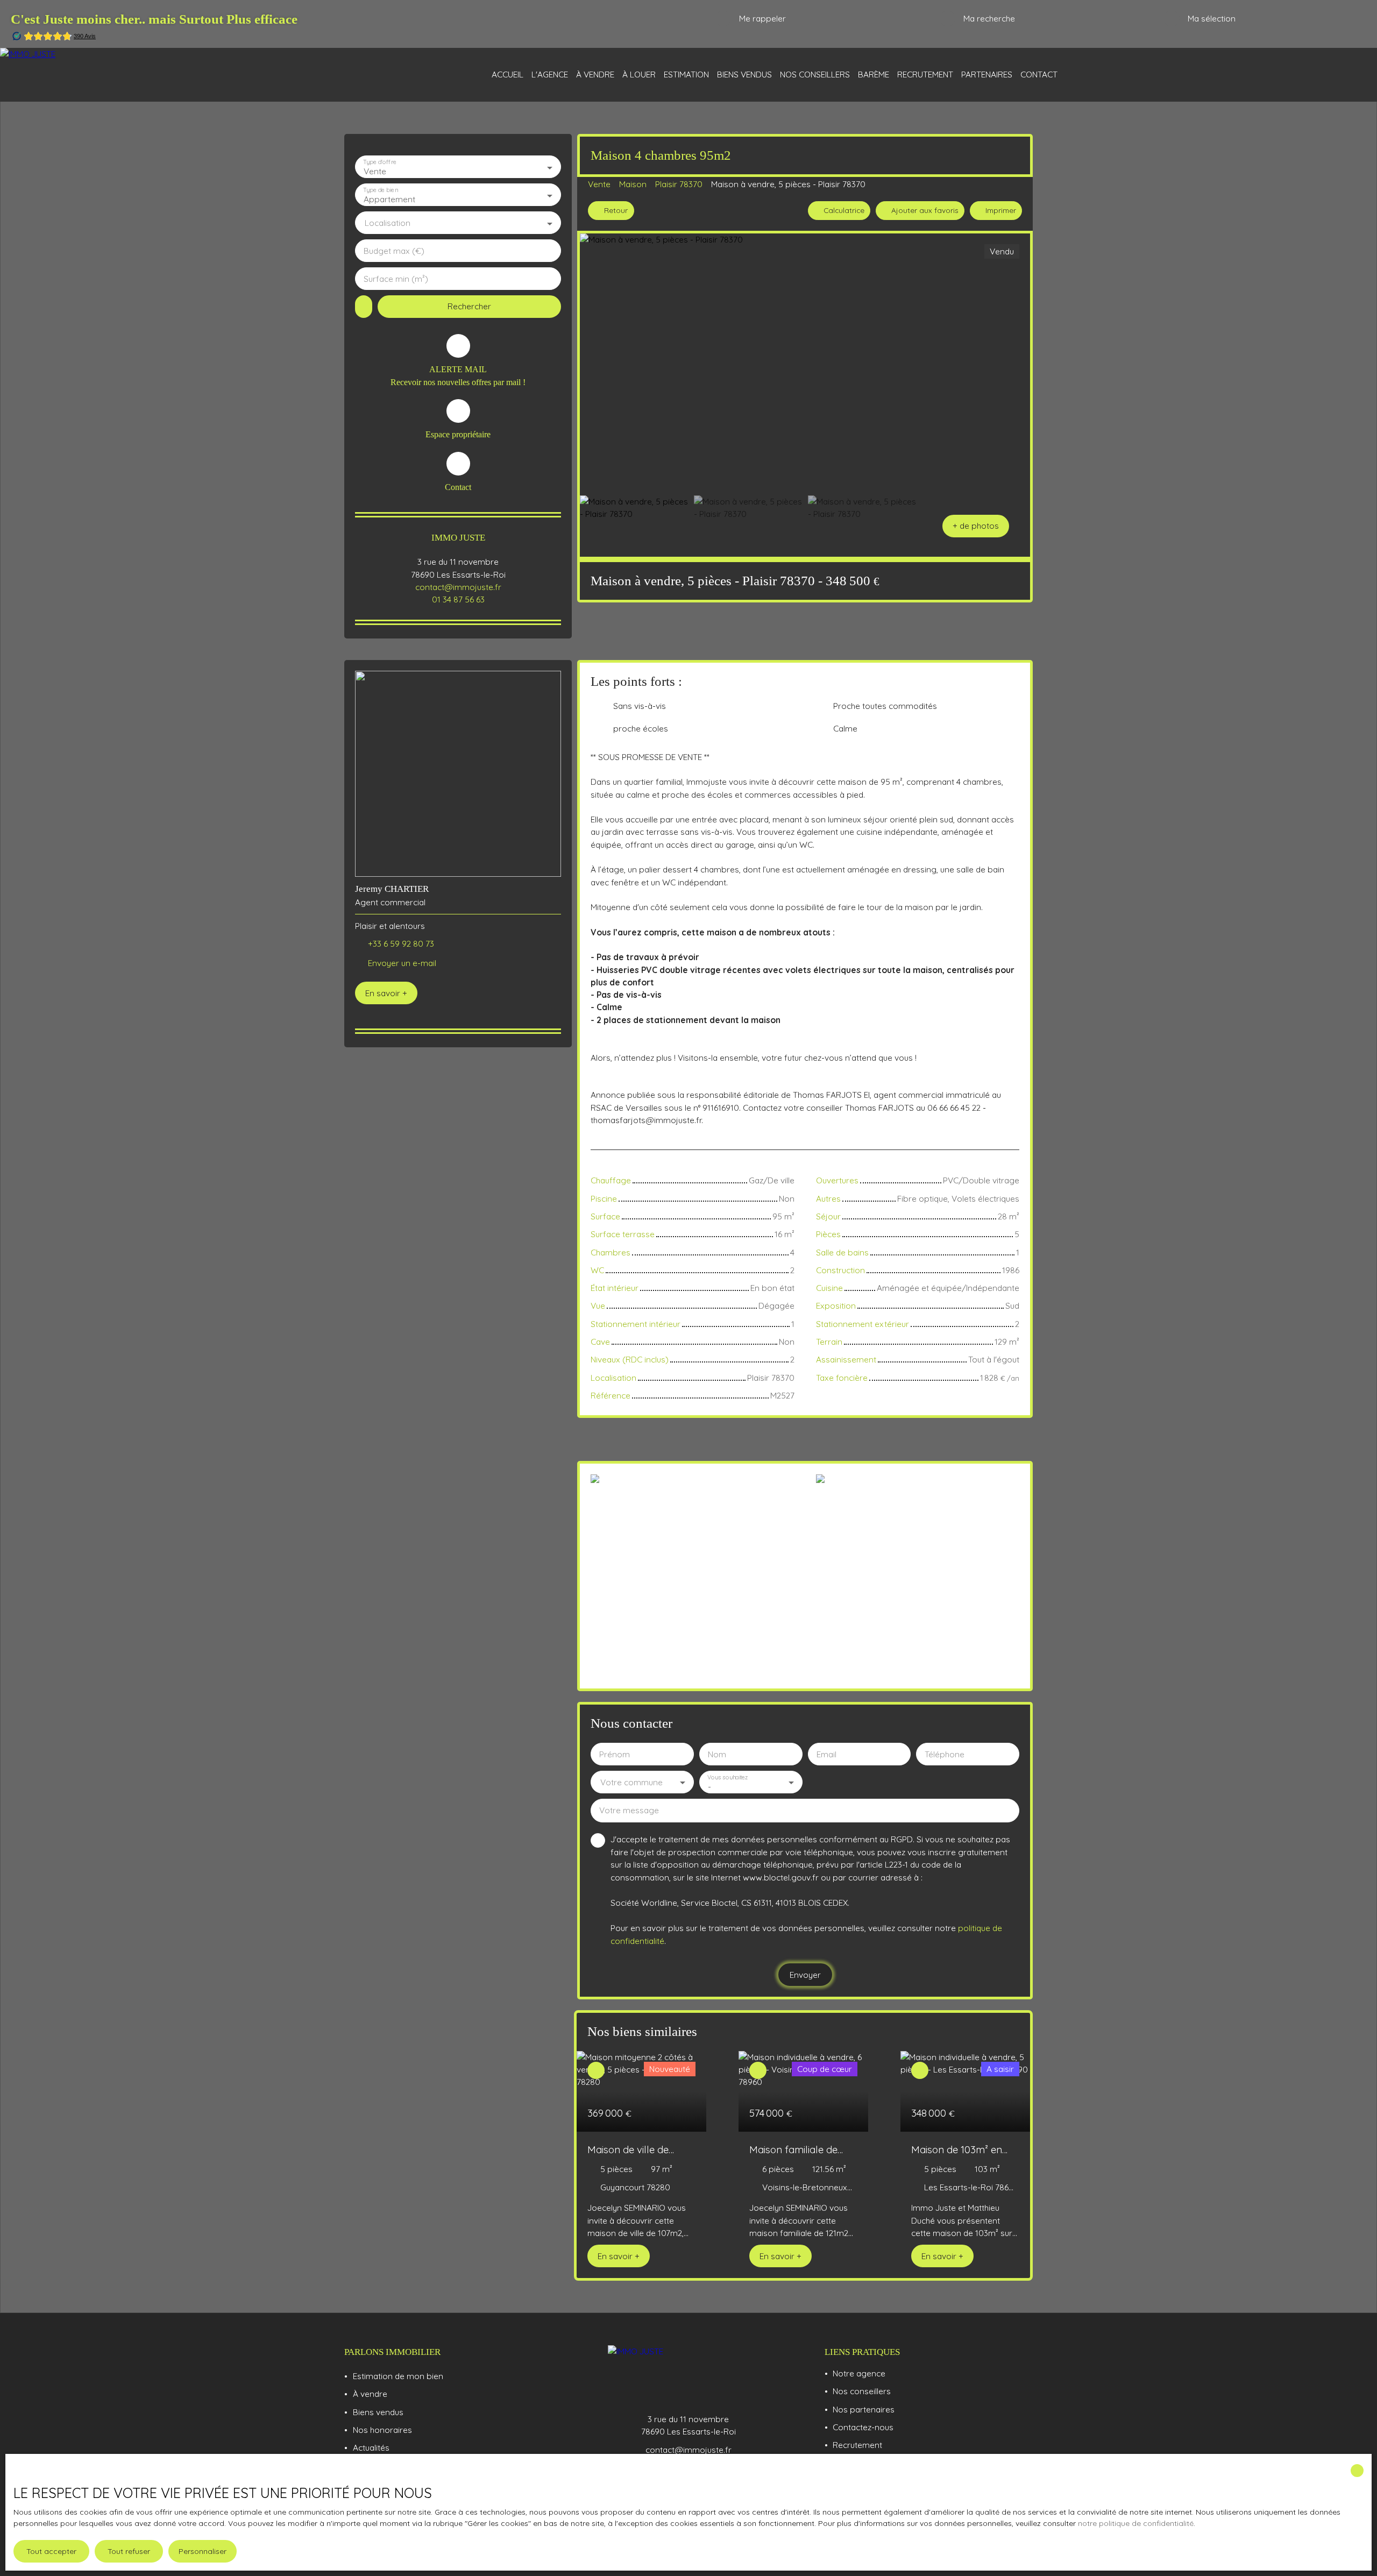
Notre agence (859, 2373)
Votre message (629, 1810)
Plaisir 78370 (679, 184)
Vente (599, 184)
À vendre (595, 74)
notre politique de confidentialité (1136, 2523)
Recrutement (925, 74)
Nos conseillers (815, 74)
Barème (874, 74)
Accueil (507, 74)
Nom (717, 1754)
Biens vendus (744, 74)
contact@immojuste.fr (458, 587)
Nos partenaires (864, 2409)
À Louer (639, 74)
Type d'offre (380, 162)
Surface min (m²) (396, 279)
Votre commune (631, 1782)
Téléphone (945, 1754)
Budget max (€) (394, 251)
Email (826, 1754)
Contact (1039, 74)
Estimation (686, 74)
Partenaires (987, 74)
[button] (976, 526)
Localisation (388, 223)
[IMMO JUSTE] (86, 75)
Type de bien (380, 190)
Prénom (615, 1754)
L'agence (550, 74)
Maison (633, 184)
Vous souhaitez (727, 1777)
